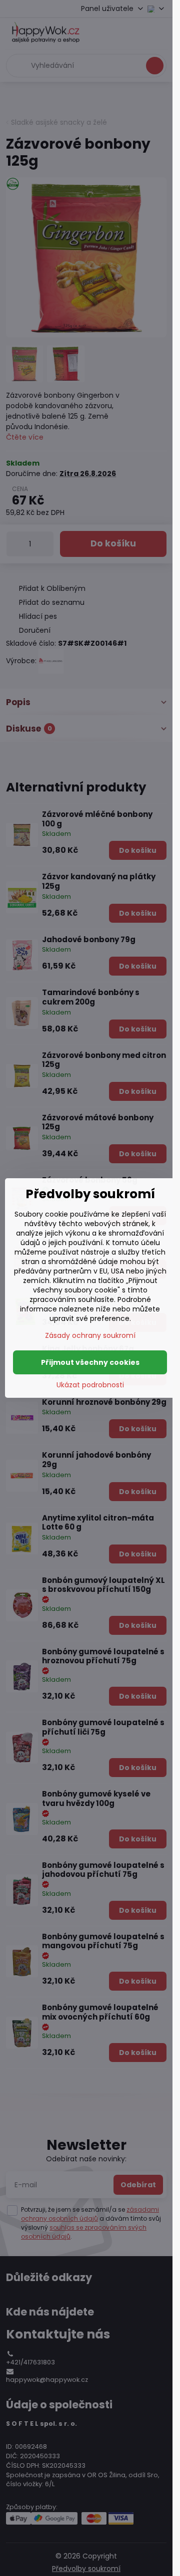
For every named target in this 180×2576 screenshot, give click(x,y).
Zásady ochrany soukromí (90, 1335)
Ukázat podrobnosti (90, 1385)
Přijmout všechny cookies (90, 1362)
